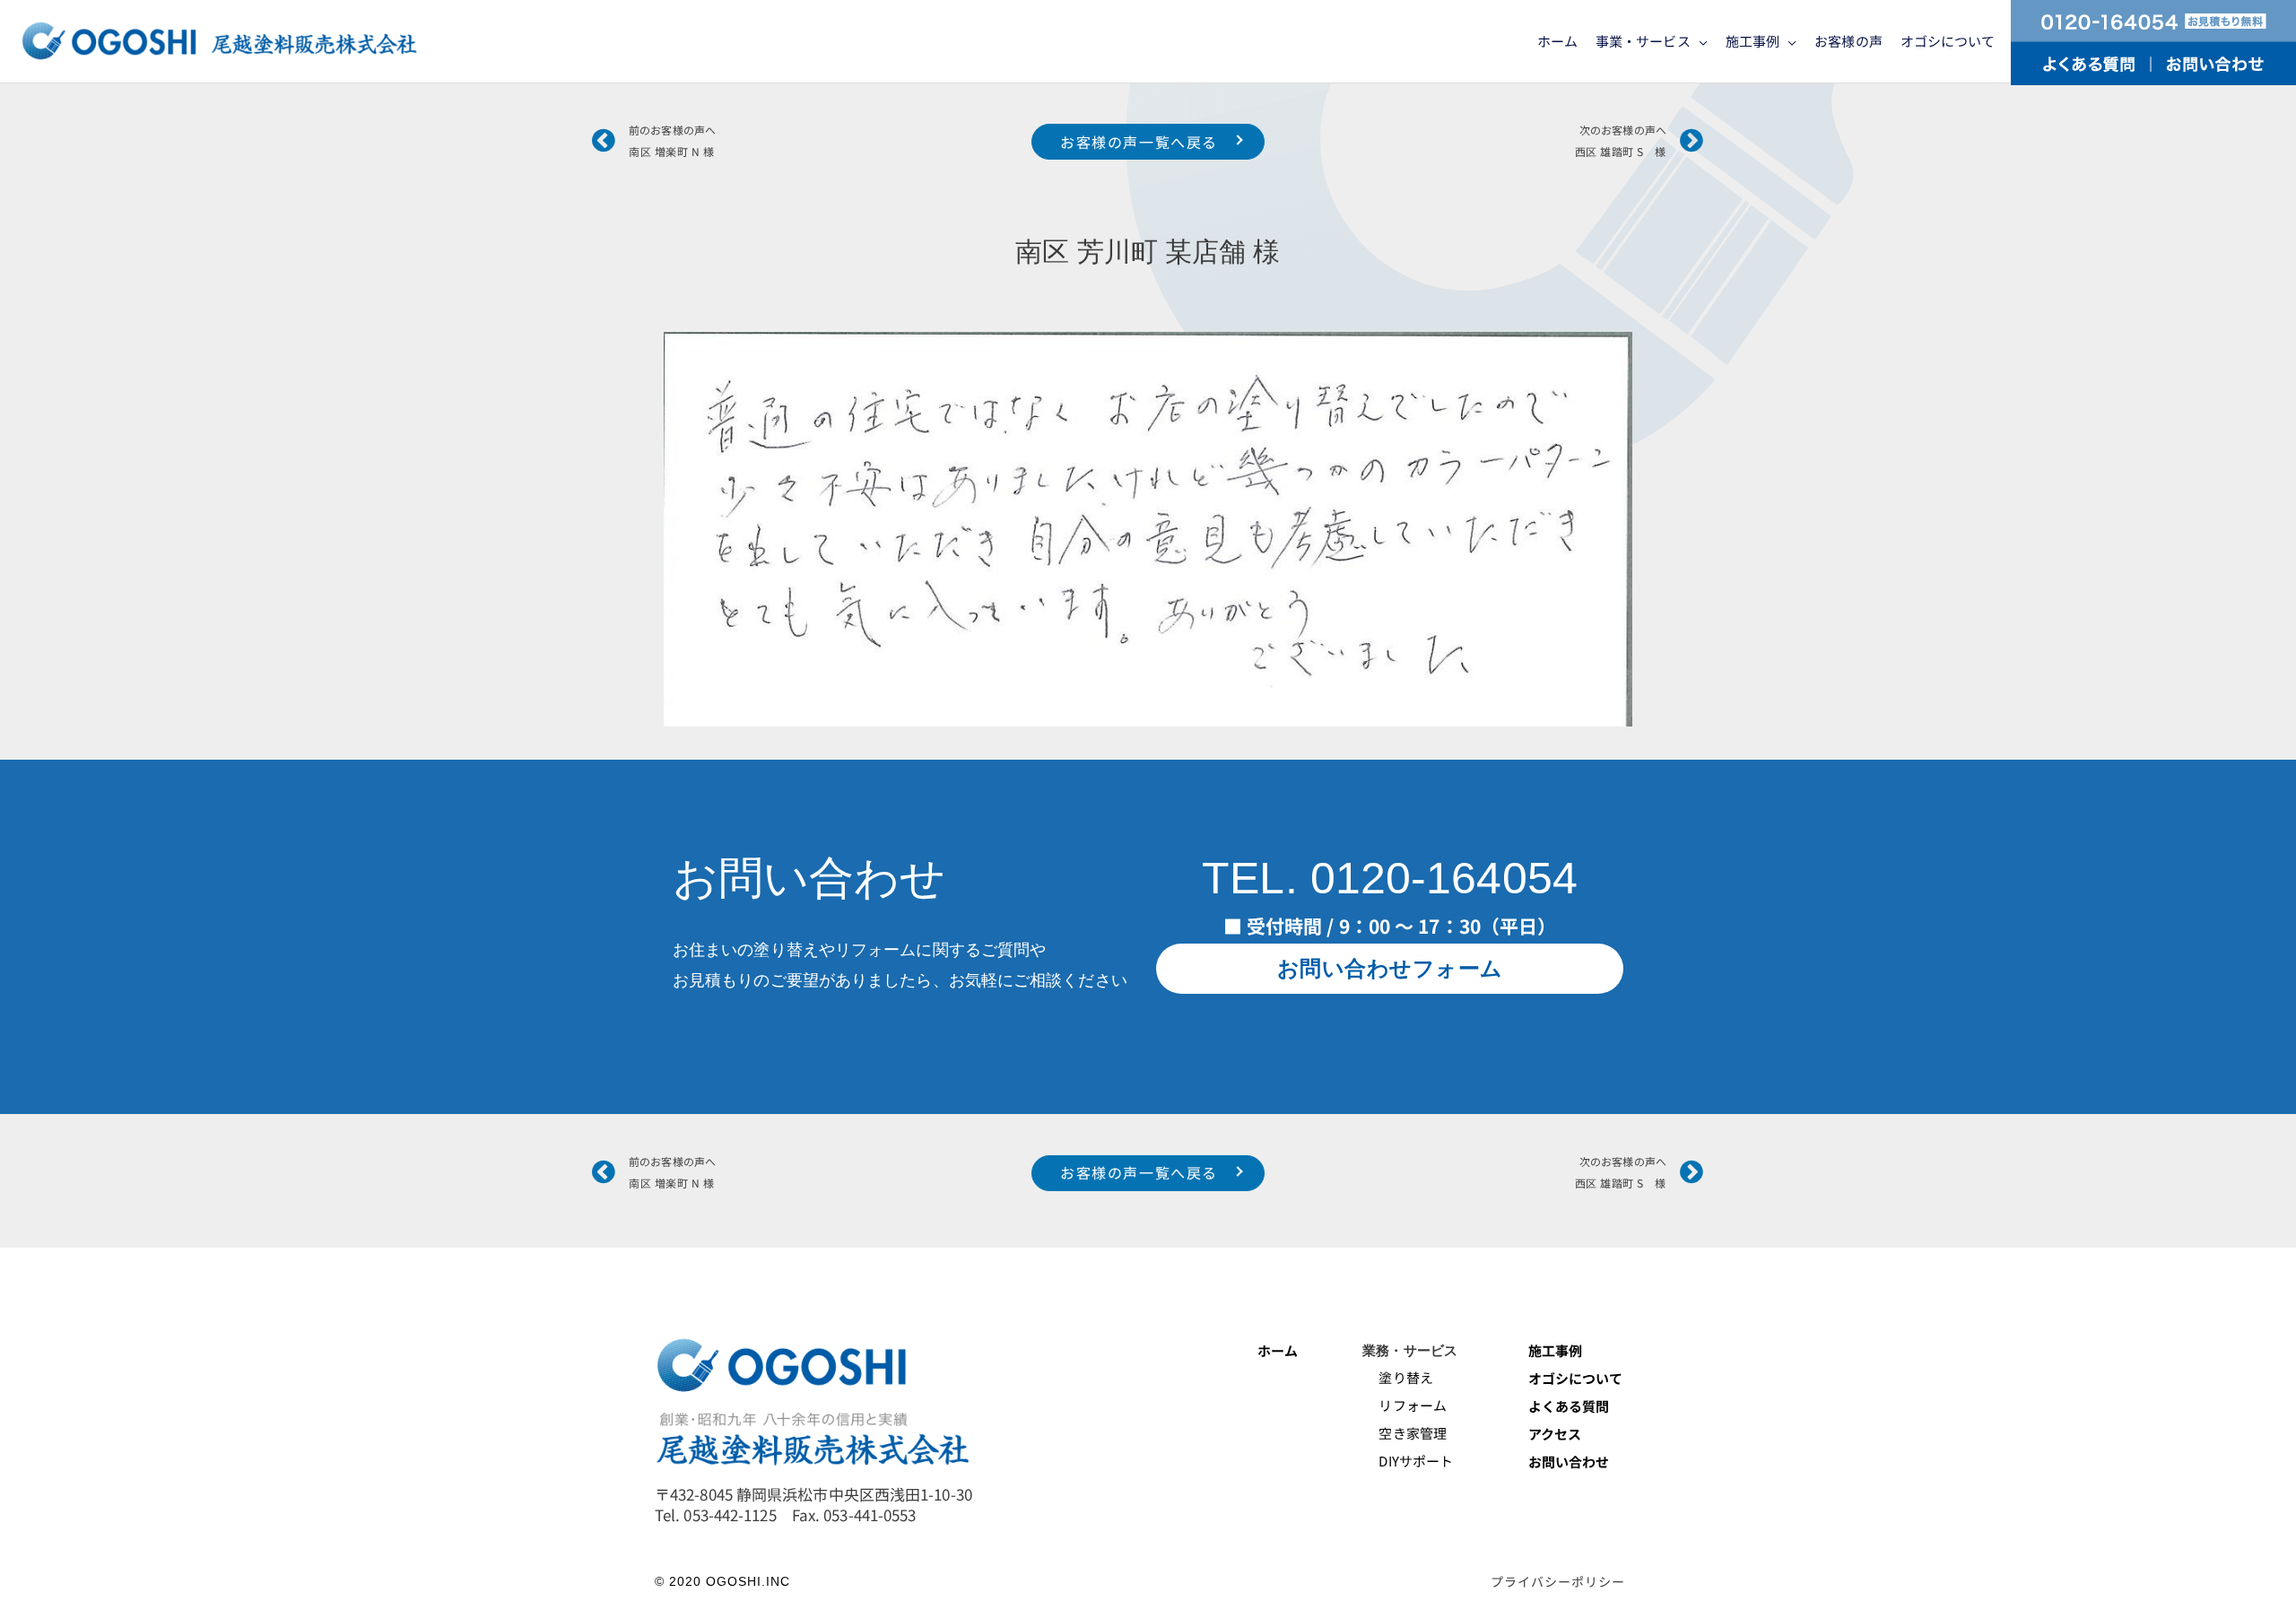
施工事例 (1555, 1350)
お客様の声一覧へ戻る (1139, 142)
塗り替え (1399, 1377)
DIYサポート (1408, 1461)
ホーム (1278, 1350)
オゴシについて (1577, 1378)
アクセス (1555, 1434)
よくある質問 (1569, 1406)
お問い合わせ (1569, 1462)
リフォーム (1405, 1405)
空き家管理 (1405, 1433)
